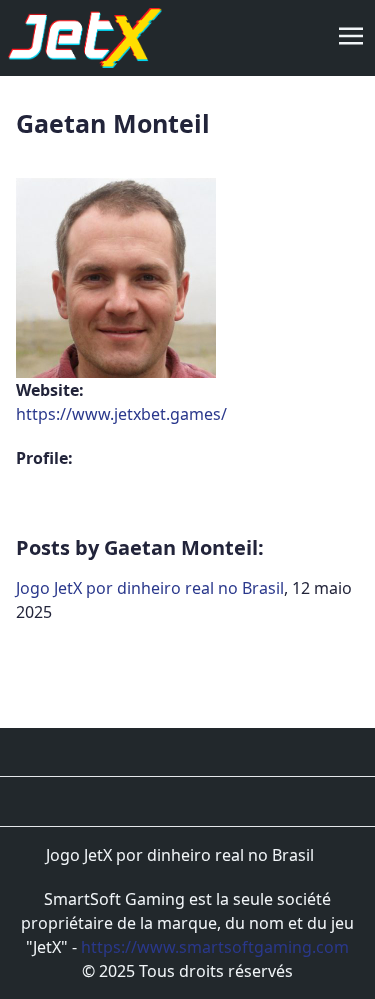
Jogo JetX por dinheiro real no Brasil (150, 588)
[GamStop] (239, 801)
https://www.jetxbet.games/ (121, 414)
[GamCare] (205, 801)
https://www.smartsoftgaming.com (215, 947)
